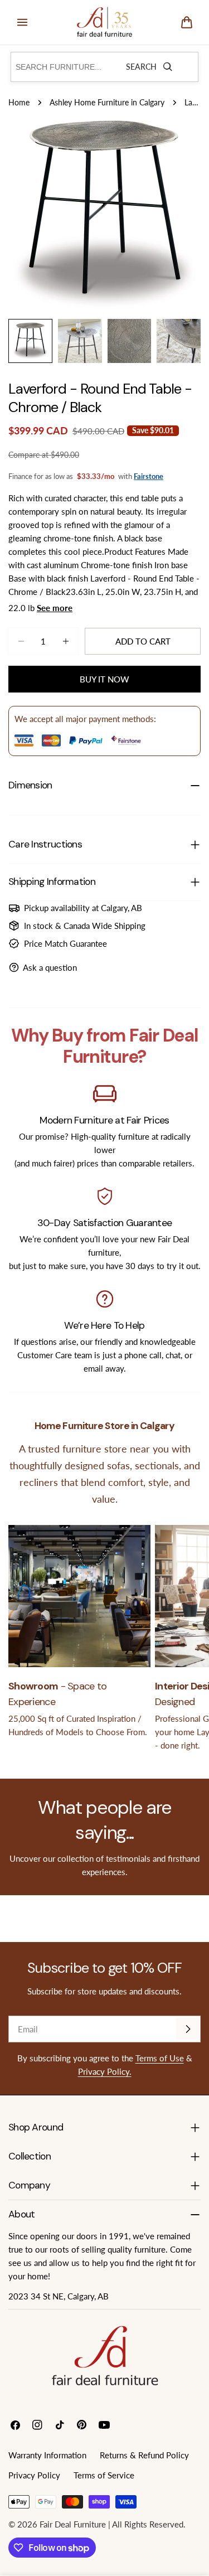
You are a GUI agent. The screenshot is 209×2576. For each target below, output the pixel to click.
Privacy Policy (34, 2475)
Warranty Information (47, 2455)
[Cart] (187, 22)
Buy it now (104, 679)
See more (55, 608)
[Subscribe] (188, 2029)
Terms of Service (104, 2475)
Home (19, 103)
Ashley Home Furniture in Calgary (107, 103)
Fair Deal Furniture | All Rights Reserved (111, 2524)
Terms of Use (160, 2058)
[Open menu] (22, 22)
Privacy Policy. (105, 2071)
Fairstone (149, 476)
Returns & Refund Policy (144, 2455)
